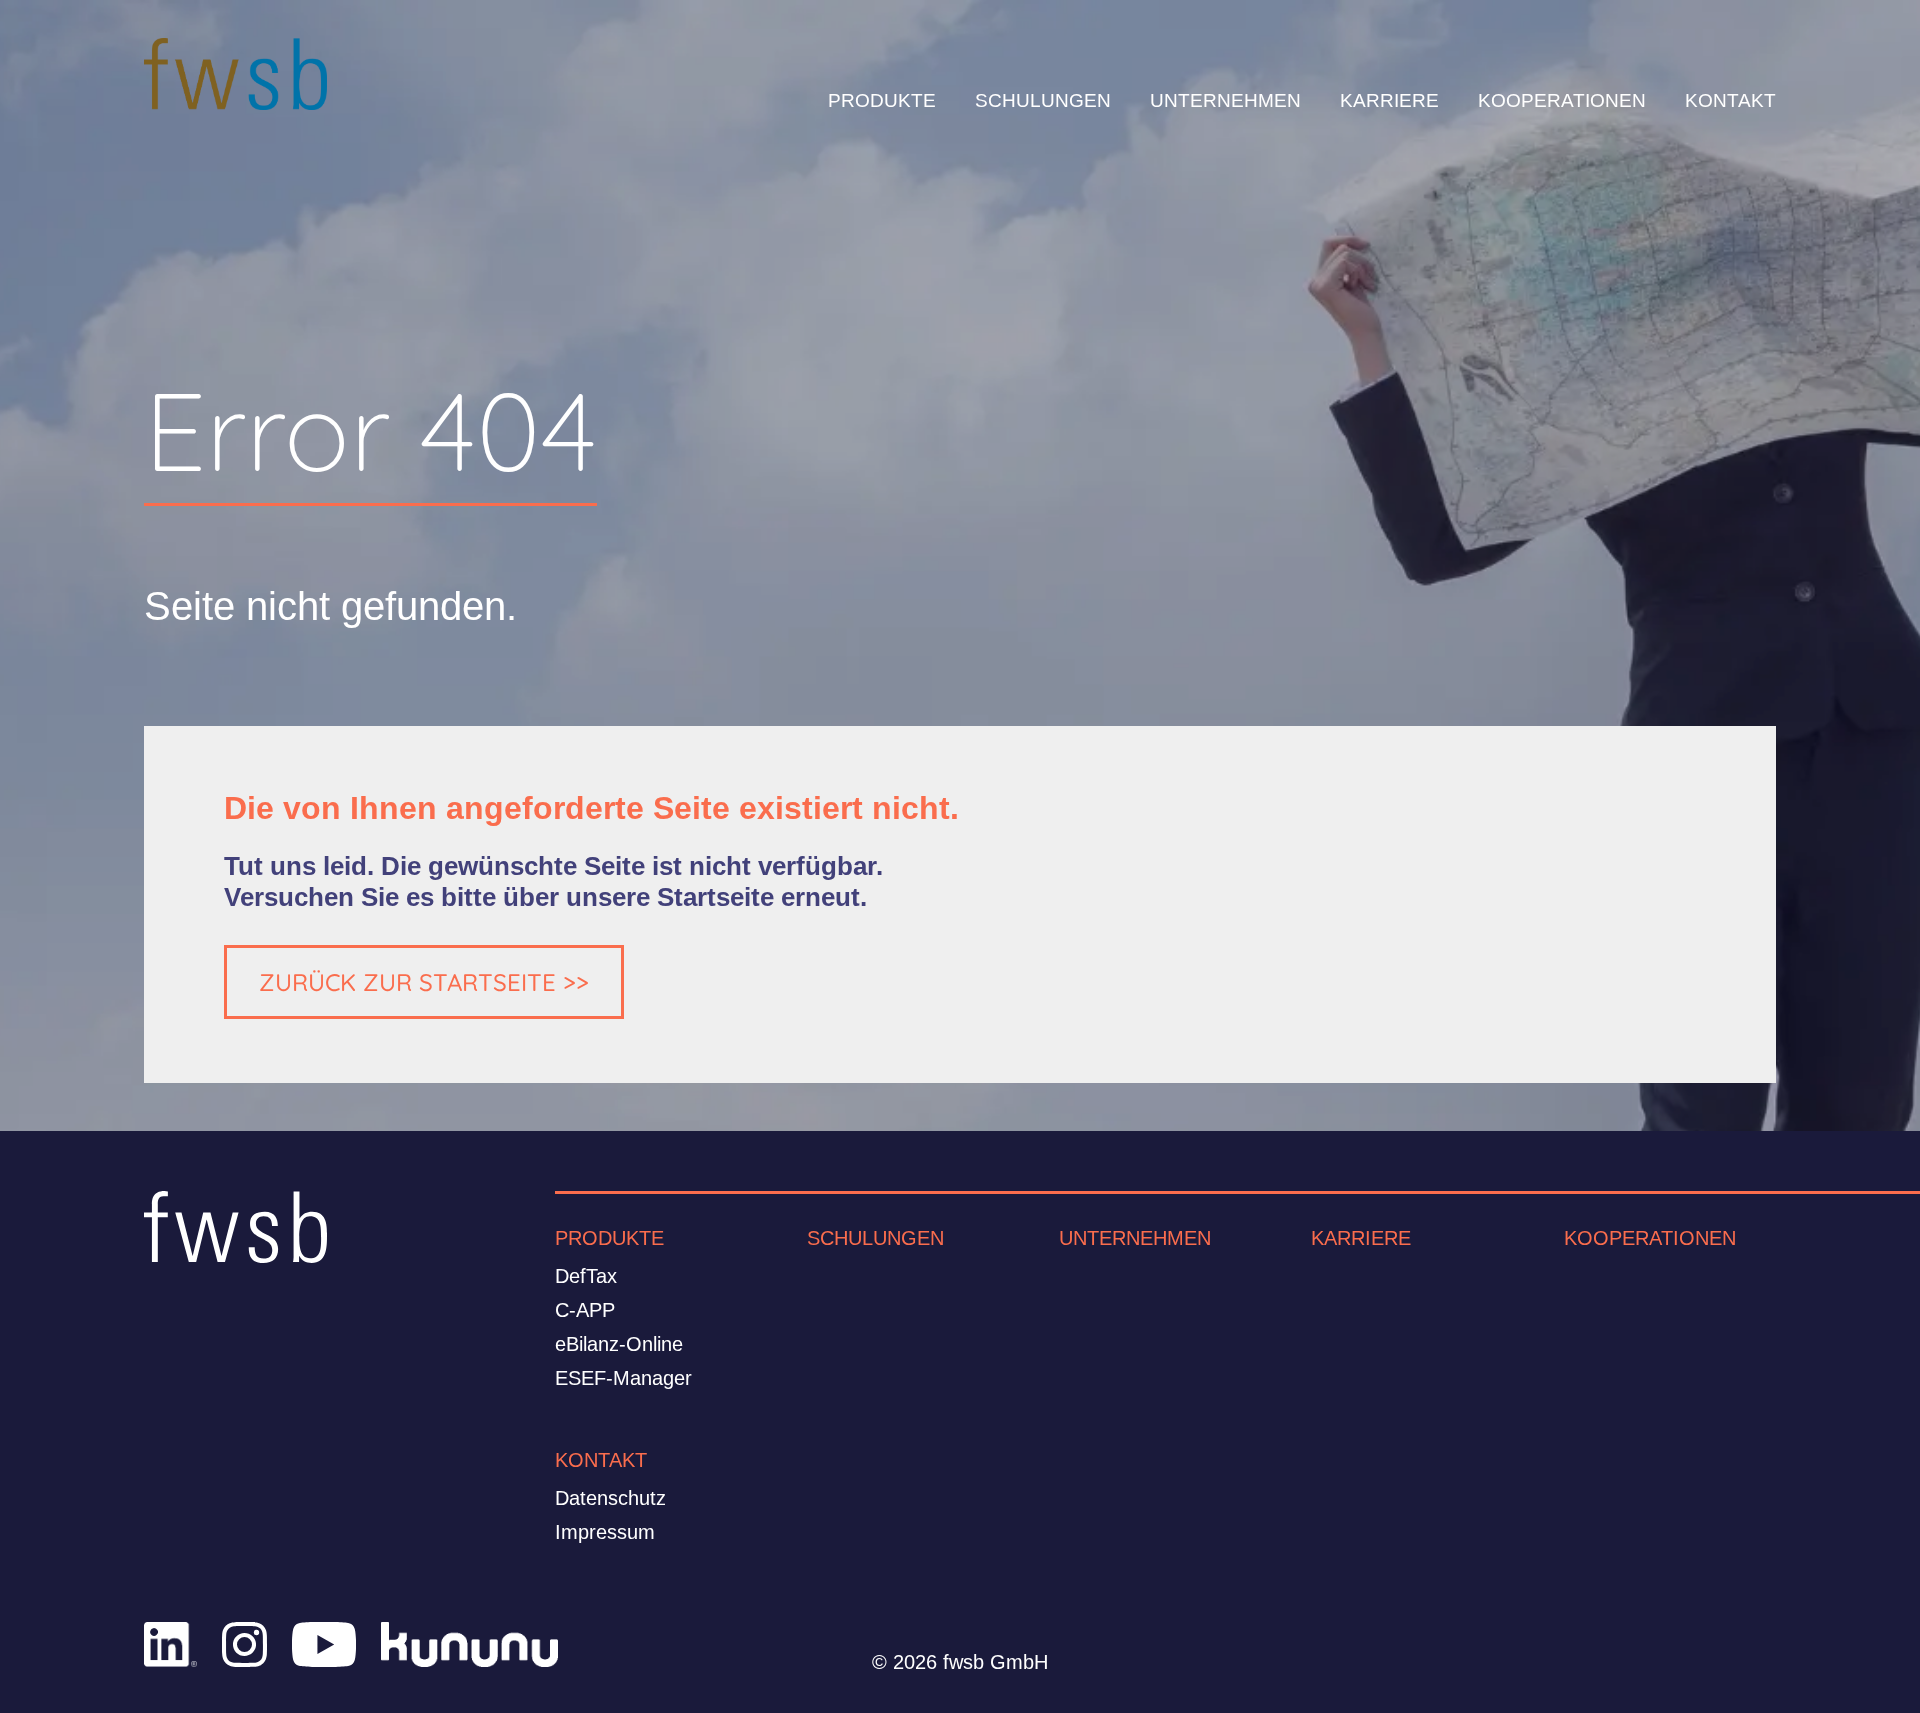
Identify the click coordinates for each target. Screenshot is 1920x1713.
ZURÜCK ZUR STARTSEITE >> (424, 982)
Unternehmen (1135, 1238)
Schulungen (875, 1238)
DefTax (586, 1276)
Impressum (605, 1532)
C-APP (585, 1310)
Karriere (1361, 1238)
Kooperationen (1650, 1238)
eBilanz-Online (619, 1344)
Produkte (609, 1238)
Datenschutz (610, 1498)
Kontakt (601, 1460)
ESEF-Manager (623, 1378)
